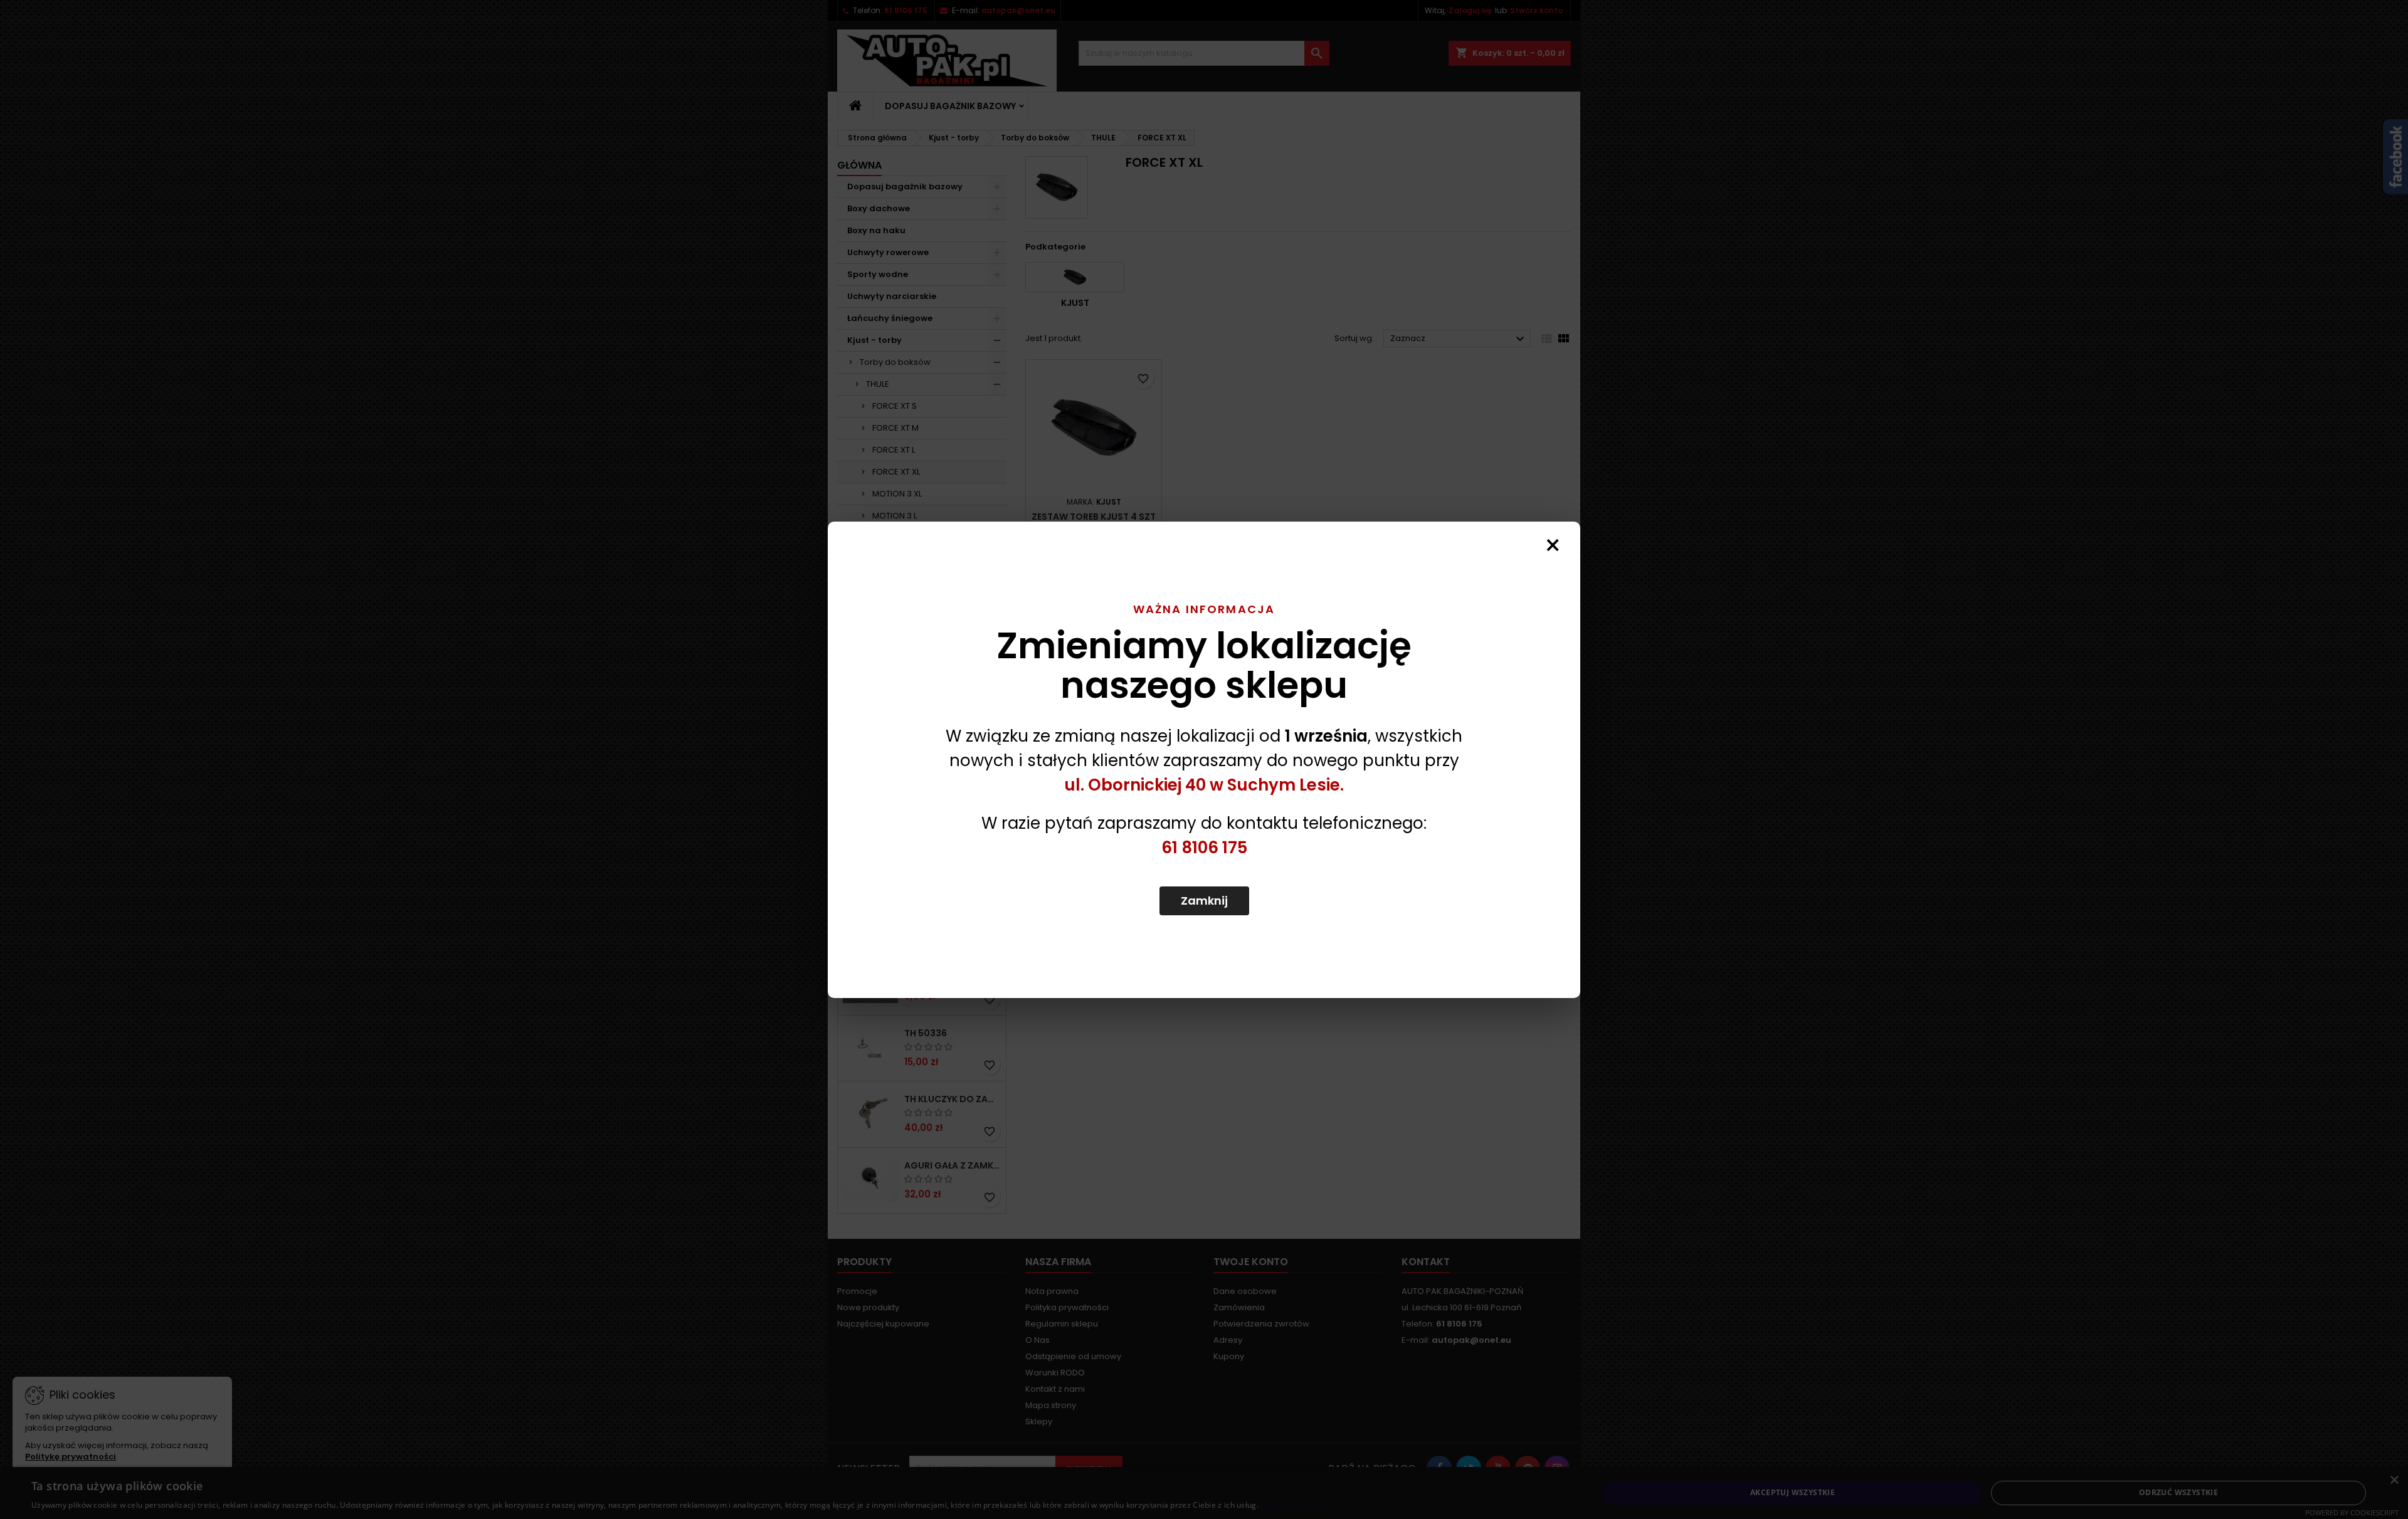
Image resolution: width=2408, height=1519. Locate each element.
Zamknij (1204, 901)
